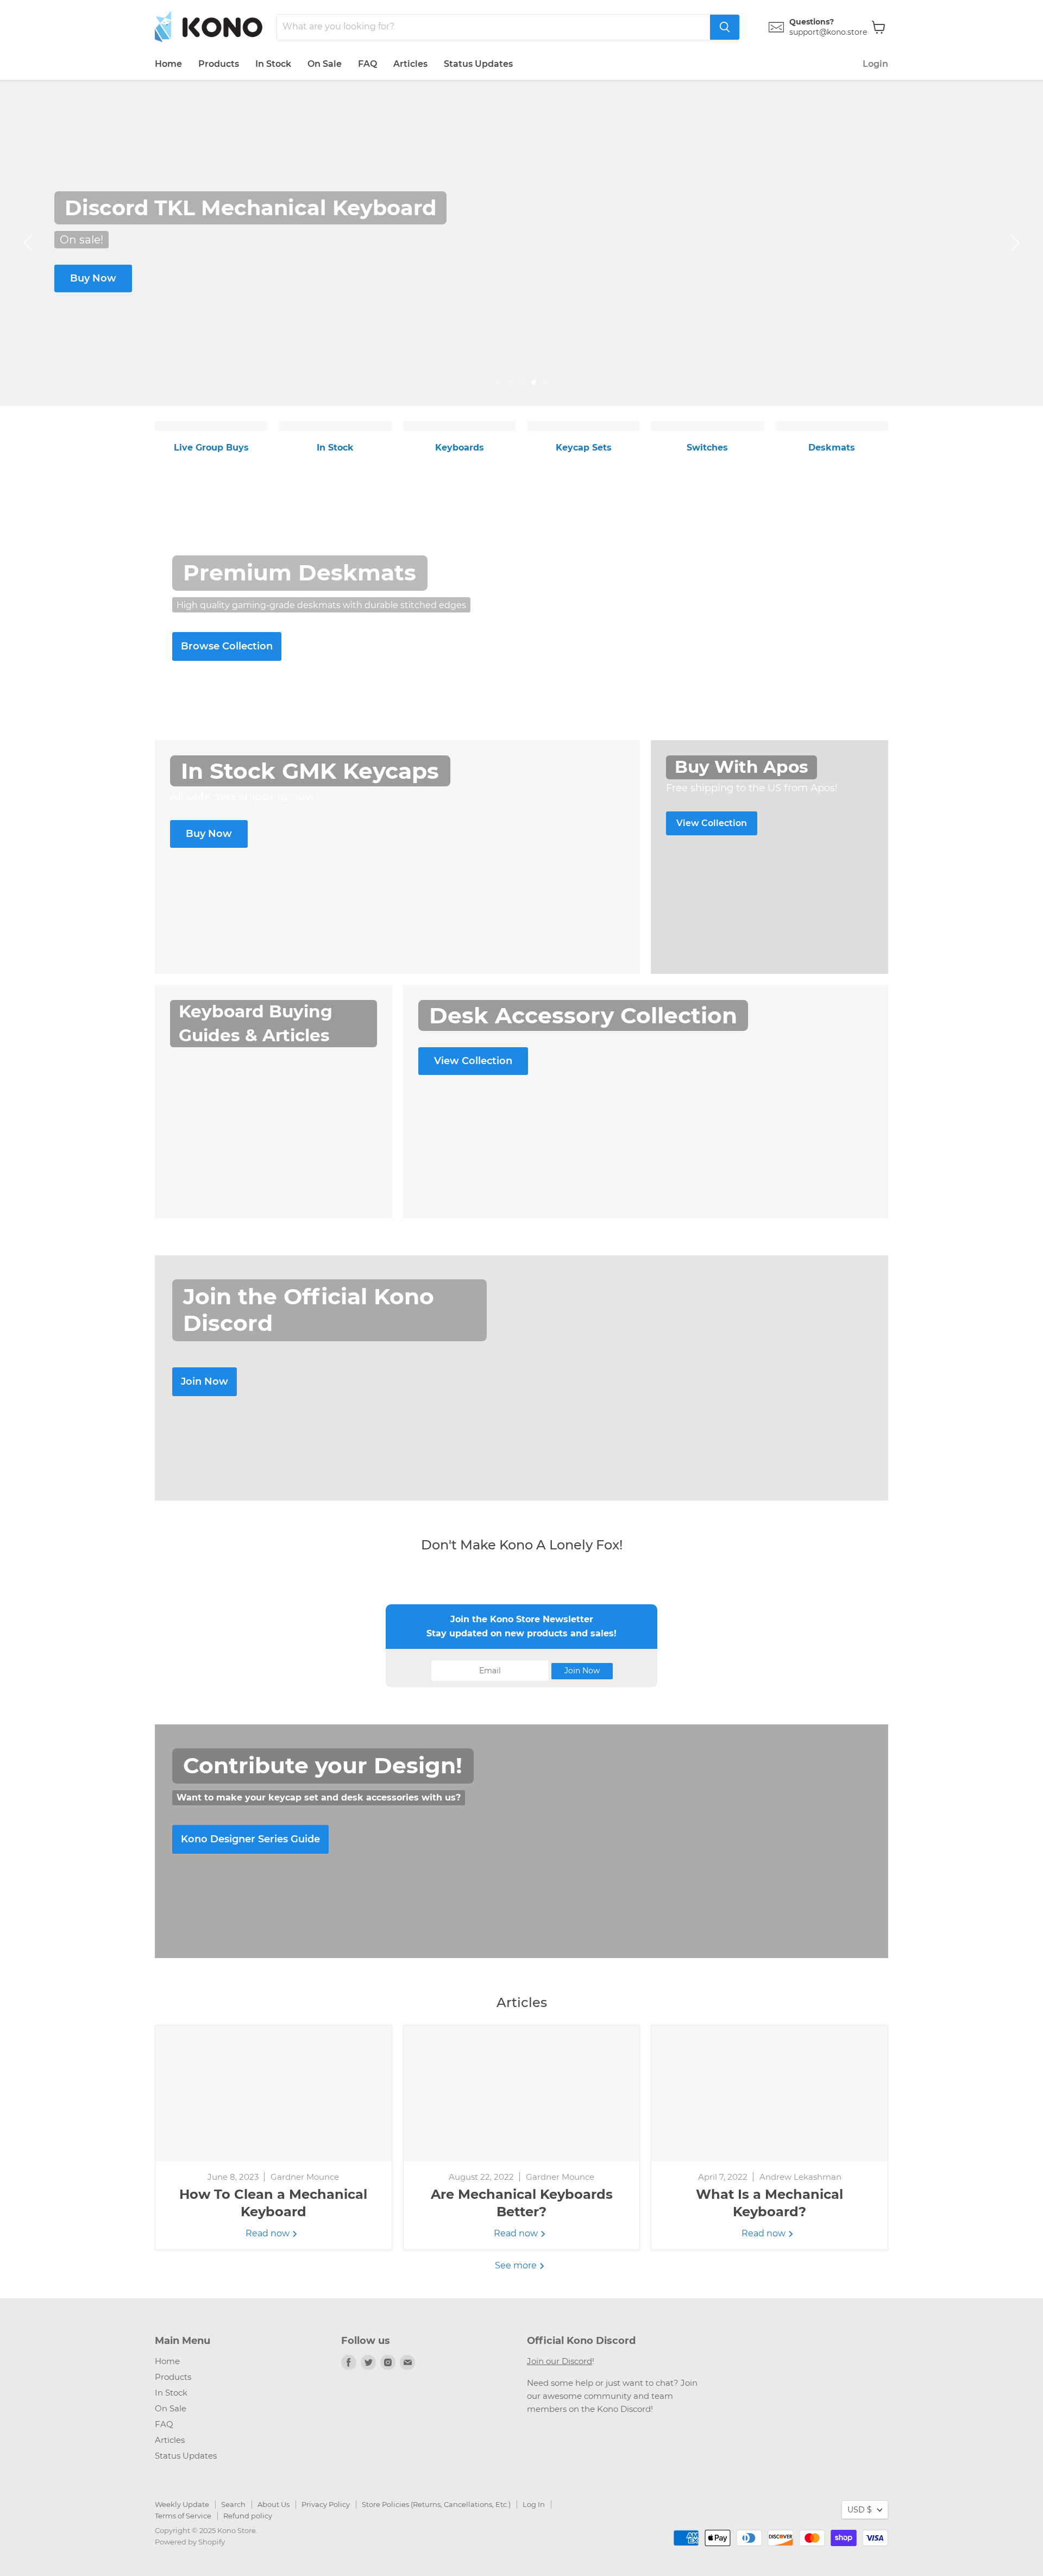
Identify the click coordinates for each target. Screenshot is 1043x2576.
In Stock (273, 64)
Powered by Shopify (190, 2542)
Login (875, 64)
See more (517, 2265)
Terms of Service (183, 2516)
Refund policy (248, 2516)
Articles (410, 64)
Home (168, 64)
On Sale (325, 64)
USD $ (860, 2510)
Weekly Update (182, 2504)
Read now (269, 2233)
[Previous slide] (30, 243)
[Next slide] (1013, 243)
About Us (274, 2504)
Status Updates (478, 64)
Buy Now (93, 278)
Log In (534, 2504)
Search (233, 2504)
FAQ (367, 64)
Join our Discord (560, 2361)
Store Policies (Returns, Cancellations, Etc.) (436, 2504)
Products (219, 64)
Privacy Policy (326, 2504)
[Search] (725, 27)
